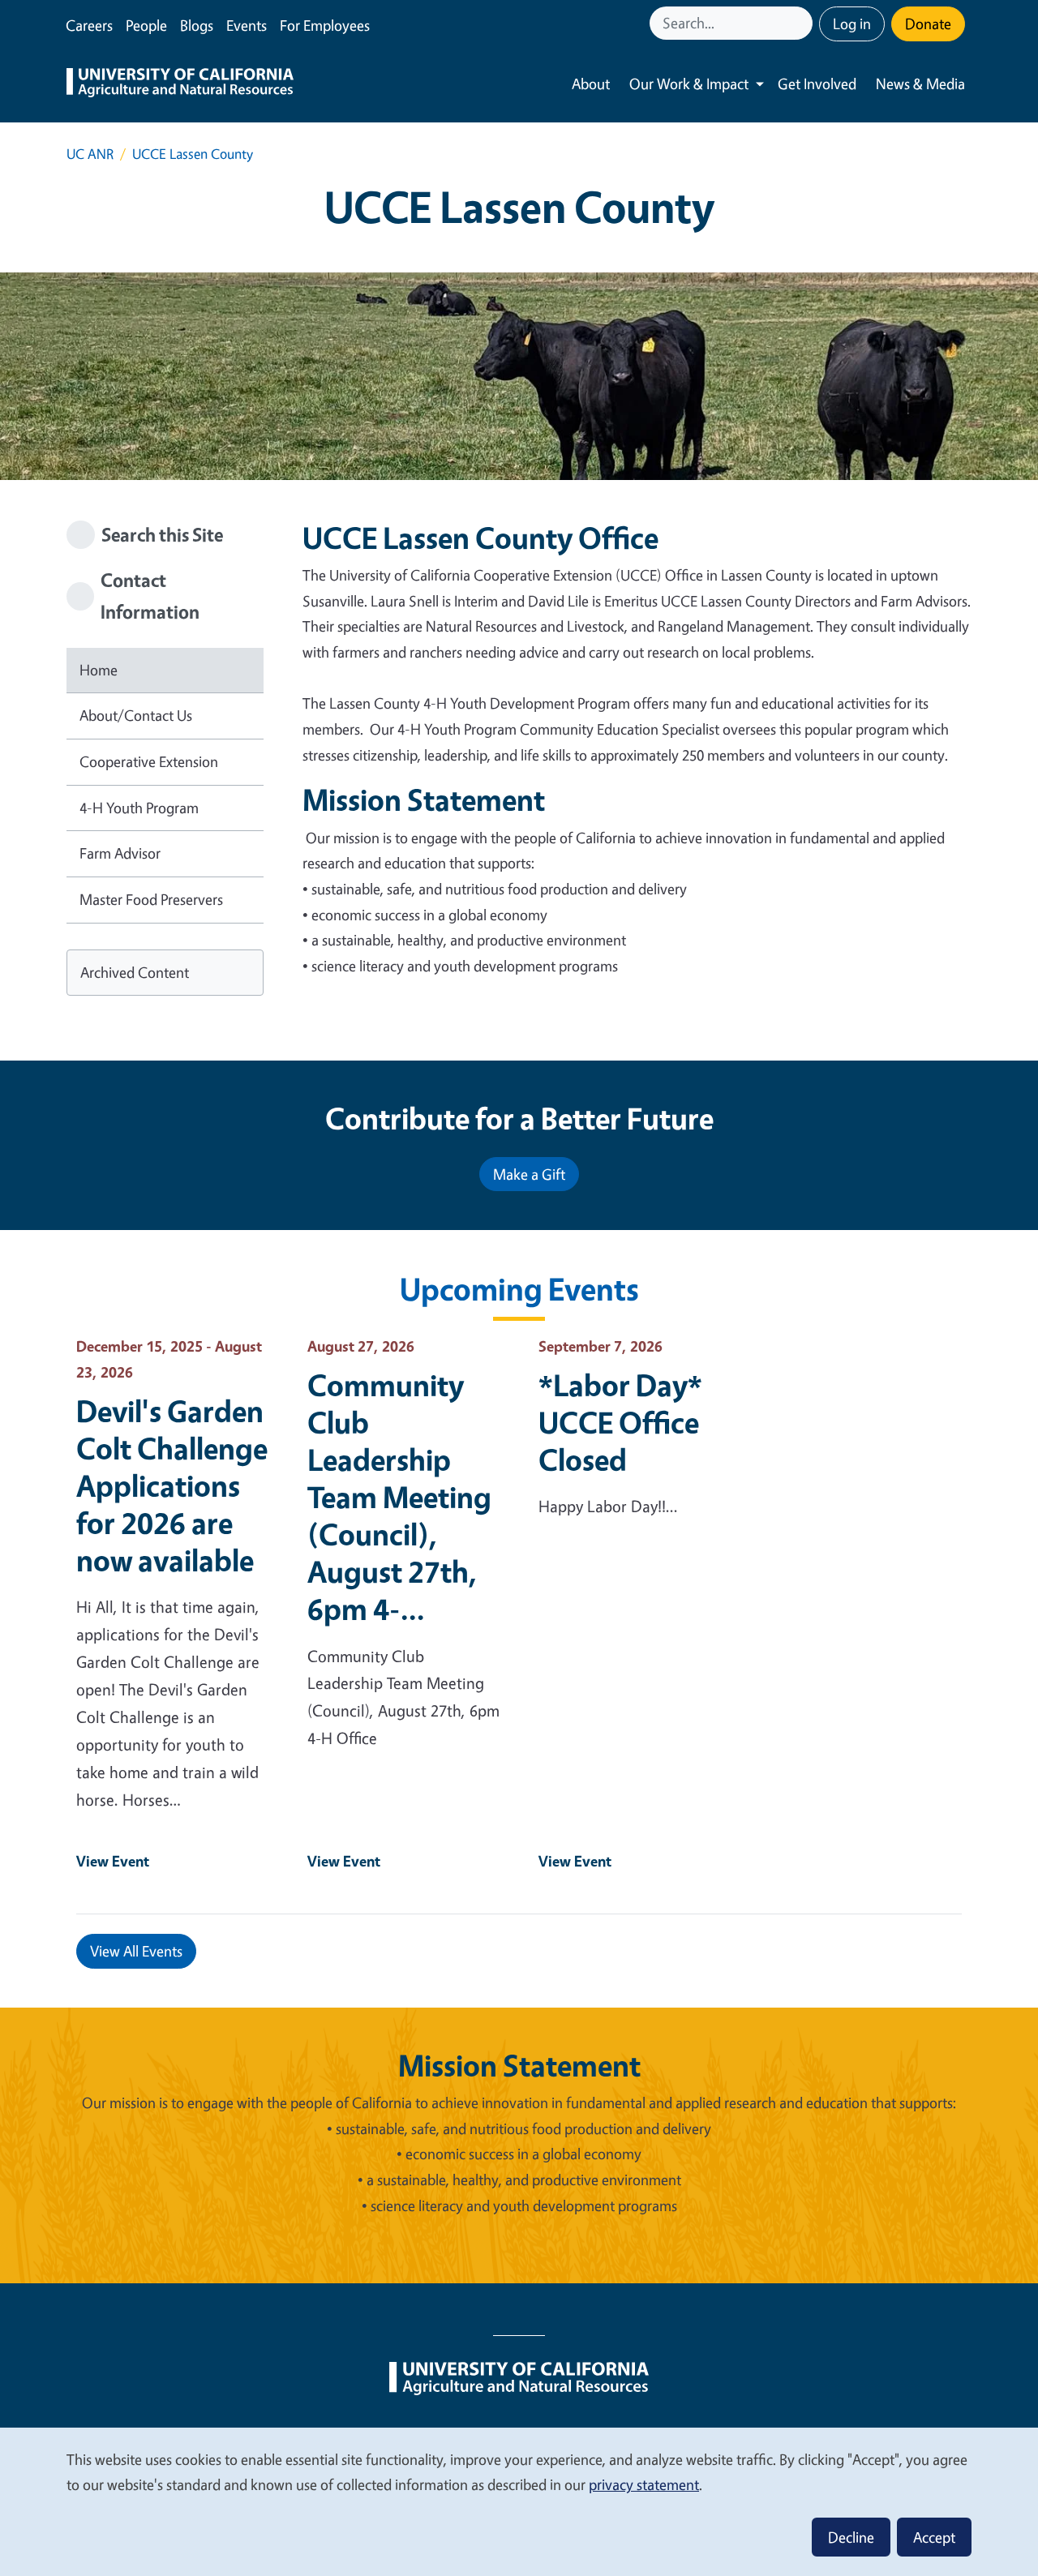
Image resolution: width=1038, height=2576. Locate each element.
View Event (113, 1861)
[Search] (802, 23)
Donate (928, 24)
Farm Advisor (120, 853)
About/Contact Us (136, 715)
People (146, 25)
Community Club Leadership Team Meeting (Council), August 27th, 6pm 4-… (399, 1497)
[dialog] (519, 2501)
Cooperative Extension (149, 761)
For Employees (325, 25)
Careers (89, 25)
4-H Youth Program (139, 808)
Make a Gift (529, 1174)
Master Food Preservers (151, 899)
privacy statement (644, 2484)
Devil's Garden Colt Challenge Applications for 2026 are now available (172, 1485)
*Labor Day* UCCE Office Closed (620, 1422)
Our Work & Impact (689, 84)
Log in (852, 24)
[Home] (180, 84)
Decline (851, 2537)
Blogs (197, 25)
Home (99, 670)
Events (247, 25)
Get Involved (817, 84)
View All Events (136, 1951)
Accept (934, 2537)
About (591, 84)
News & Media (920, 84)
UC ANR (90, 154)
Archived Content (135, 972)
